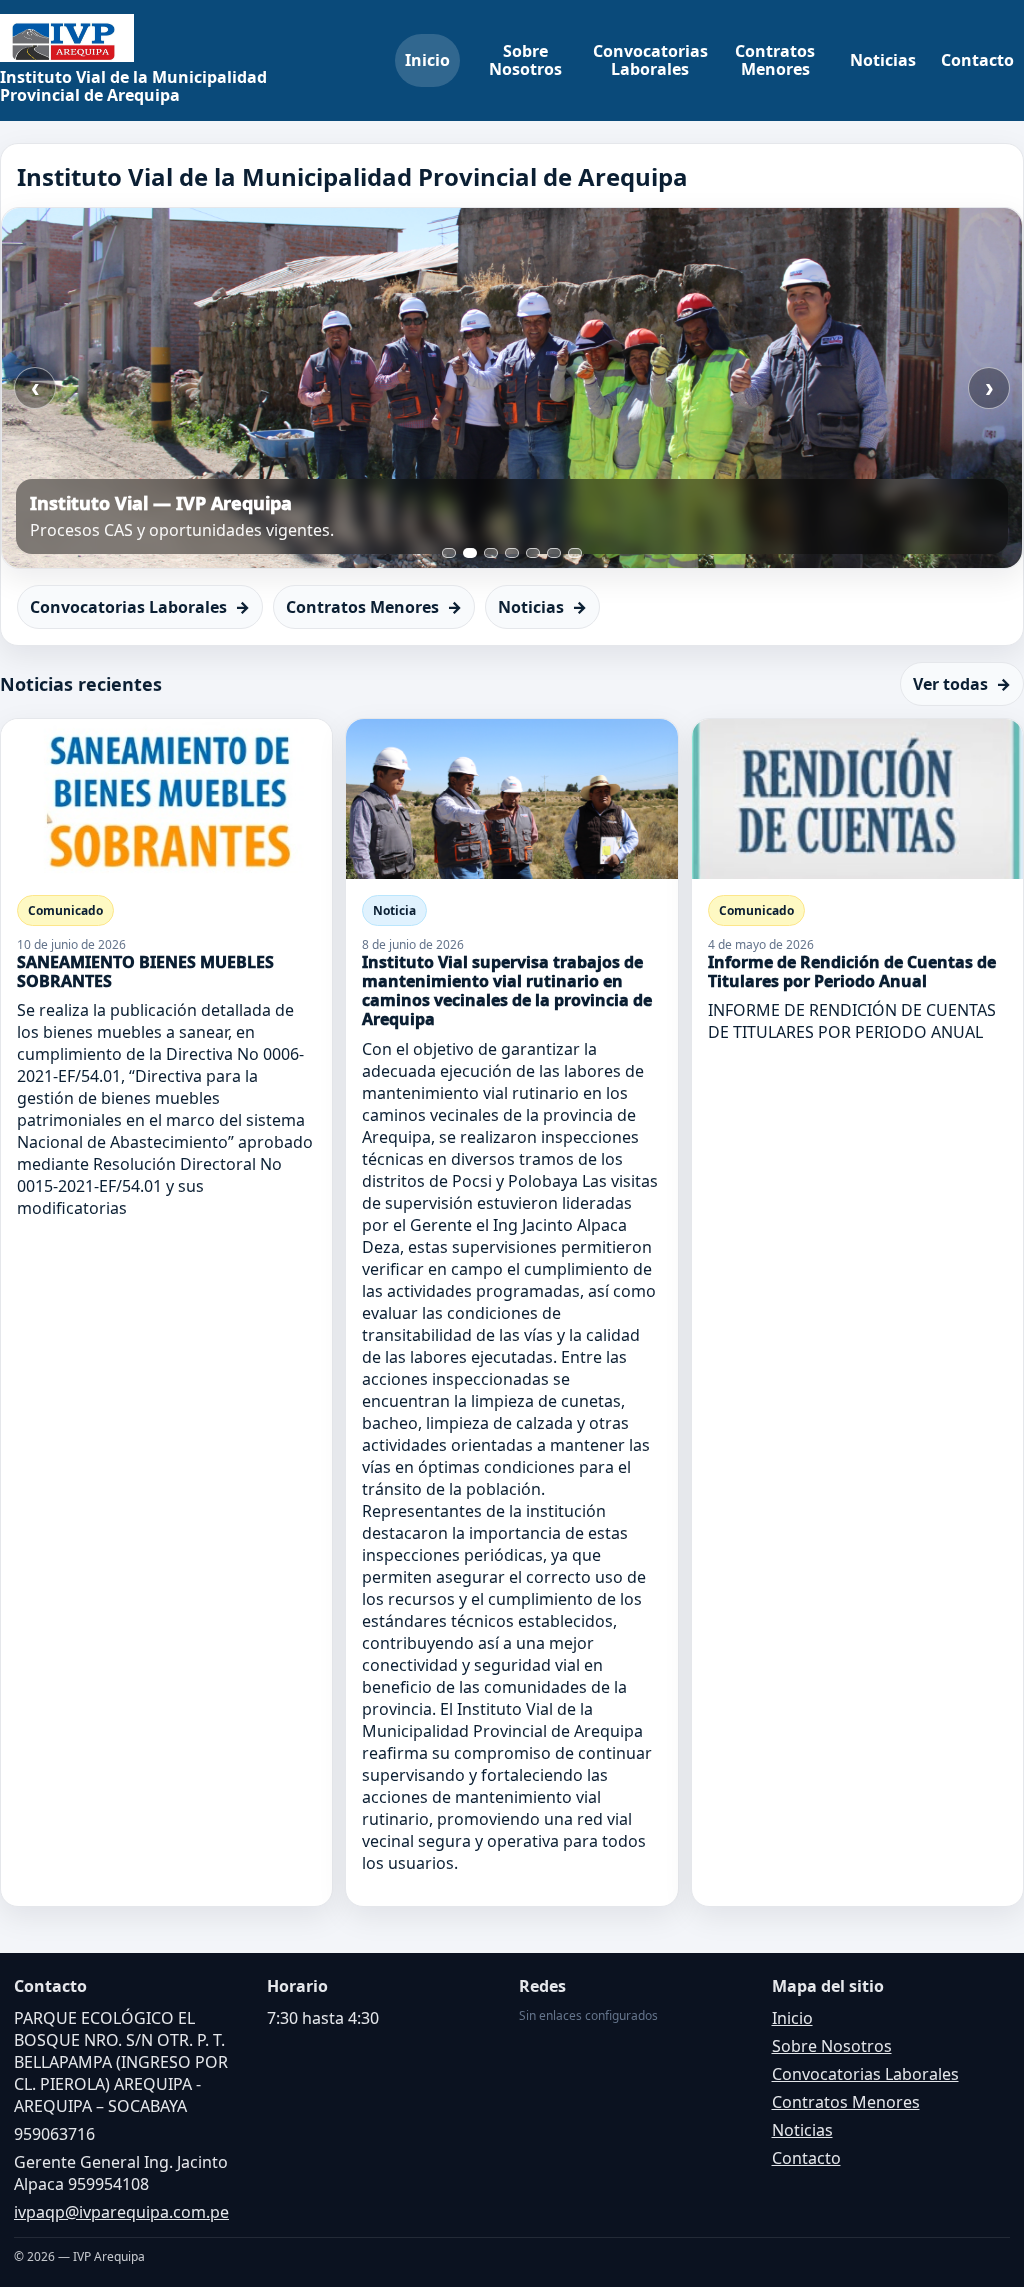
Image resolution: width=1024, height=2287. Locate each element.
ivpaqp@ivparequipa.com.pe (121, 2212)
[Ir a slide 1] (449, 553)
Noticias (883, 60)
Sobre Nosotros (525, 60)
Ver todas (962, 684)
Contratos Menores (775, 60)
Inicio (427, 60)
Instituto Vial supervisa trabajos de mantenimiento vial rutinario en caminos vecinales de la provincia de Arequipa (507, 991)
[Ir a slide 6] (554, 553)
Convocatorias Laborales (650, 60)
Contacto (977, 60)
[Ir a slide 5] (533, 553)
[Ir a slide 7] (575, 553)
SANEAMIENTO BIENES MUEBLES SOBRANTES (145, 971)
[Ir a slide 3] (491, 553)
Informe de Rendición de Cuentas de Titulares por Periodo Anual (852, 971)
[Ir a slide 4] (512, 553)
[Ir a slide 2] (470, 553)
